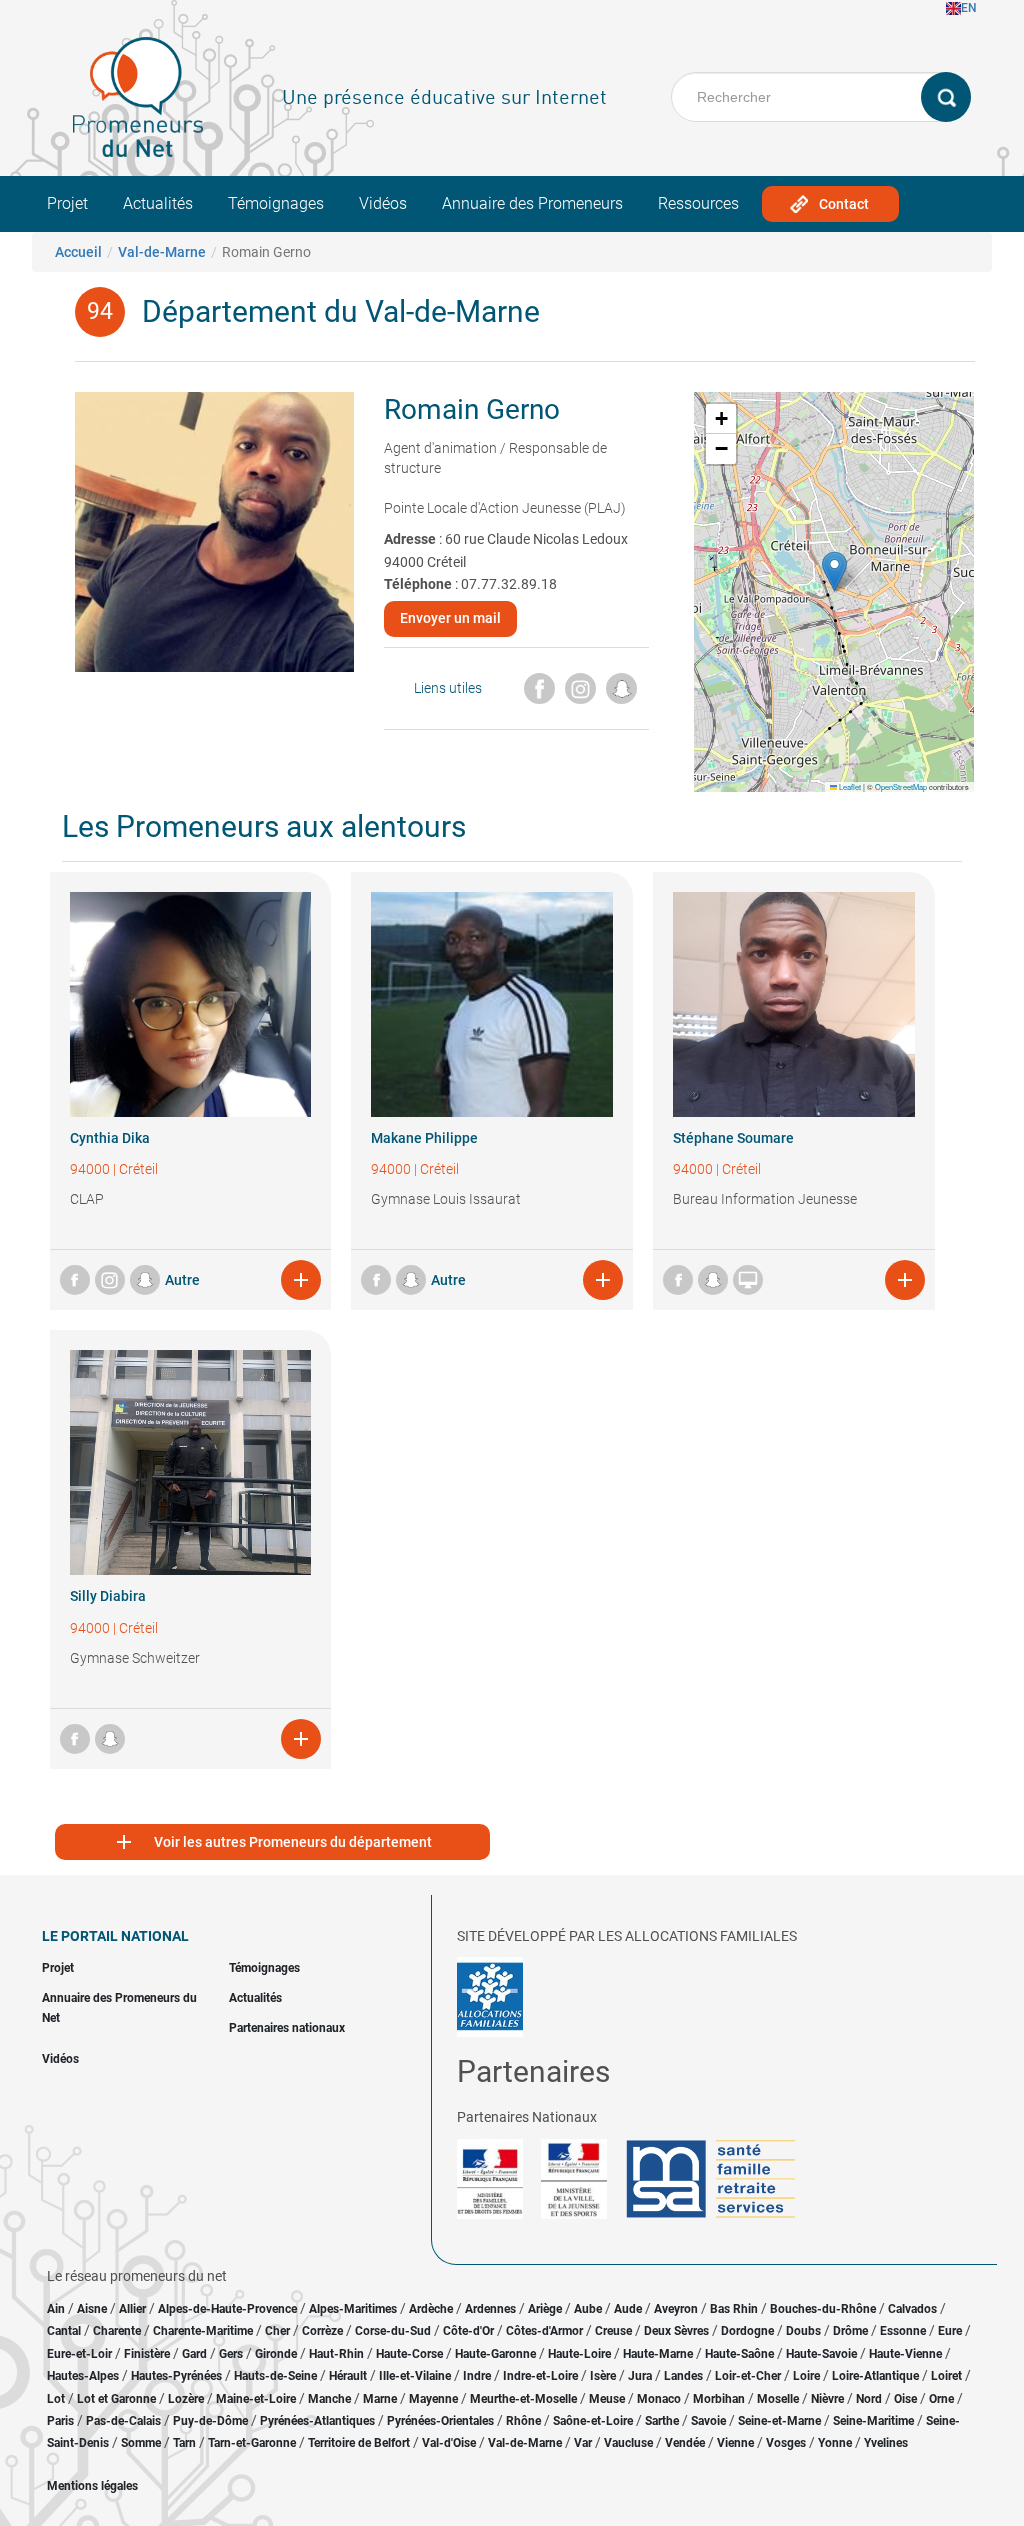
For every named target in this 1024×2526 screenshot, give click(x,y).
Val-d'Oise (449, 2443)
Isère (603, 2376)
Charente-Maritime (203, 2331)
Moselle (778, 2399)
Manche (329, 2399)
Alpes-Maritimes (353, 2309)
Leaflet (849, 786)
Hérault (348, 2376)
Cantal (64, 2331)
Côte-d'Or (468, 2331)
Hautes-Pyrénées (176, 2376)
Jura (640, 2376)
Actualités (158, 203)
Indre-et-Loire (540, 2376)
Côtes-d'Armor (544, 2331)
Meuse (607, 2399)
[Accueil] (138, 97)
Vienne (735, 2443)
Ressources (698, 203)
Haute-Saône (739, 2354)
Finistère (147, 2354)
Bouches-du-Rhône (823, 2309)
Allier (132, 2309)
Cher (277, 2331)
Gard (194, 2354)
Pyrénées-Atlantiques (317, 2421)
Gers (231, 2354)
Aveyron (676, 2309)
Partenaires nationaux (287, 2028)
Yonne (835, 2443)
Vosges (786, 2443)
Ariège (545, 2309)
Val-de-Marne (162, 252)
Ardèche (431, 2309)
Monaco (659, 2399)
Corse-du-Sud (393, 2331)
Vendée (685, 2443)
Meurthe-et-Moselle (523, 2399)
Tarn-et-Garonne (252, 2443)
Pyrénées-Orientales (440, 2421)
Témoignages (276, 203)
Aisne (92, 2309)
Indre (477, 2376)
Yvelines (886, 2443)
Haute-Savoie (821, 2354)
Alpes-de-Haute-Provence (227, 2309)
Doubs (803, 2331)
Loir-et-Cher (748, 2376)
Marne (380, 2399)
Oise (905, 2399)
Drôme (850, 2331)
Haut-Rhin (336, 2354)
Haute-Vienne (905, 2354)
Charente (117, 2331)
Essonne (903, 2331)
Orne (941, 2399)
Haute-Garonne (495, 2354)
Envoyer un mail (450, 618)
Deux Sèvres (676, 2331)
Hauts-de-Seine (275, 2376)
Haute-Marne (658, 2354)
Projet (67, 203)
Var (583, 2443)
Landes (683, 2376)
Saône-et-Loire (593, 2421)
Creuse (613, 2331)
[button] (834, 571)
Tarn (184, 2443)
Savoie (708, 2421)
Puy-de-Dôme (210, 2421)
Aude (628, 2309)
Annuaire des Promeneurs (532, 203)
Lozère (186, 2399)
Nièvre (827, 2399)
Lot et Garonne (116, 2399)
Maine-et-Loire (256, 2399)
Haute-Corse (409, 2354)
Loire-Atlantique (875, 2376)
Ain (57, 2309)
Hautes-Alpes (83, 2376)
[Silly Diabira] (191, 1462)
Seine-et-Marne (779, 2421)
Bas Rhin (734, 2309)
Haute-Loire (579, 2354)
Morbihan (719, 2399)
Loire (806, 2376)
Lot (56, 2399)
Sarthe (662, 2421)
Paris (60, 2421)
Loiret (946, 2376)
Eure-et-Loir (79, 2354)
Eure (950, 2331)
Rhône (523, 2421)
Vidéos (383, 203)
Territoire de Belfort (359, 2443)
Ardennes (490, 2309)
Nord (869, 2399)
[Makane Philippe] (492, 1004)
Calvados (912, 2309)
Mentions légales (92, 2486)
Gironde (276, 2354)
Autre (182, 1280)
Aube (588, 2309)
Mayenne (433, 2399)
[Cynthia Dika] (191, 1004)
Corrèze (322, 2331)
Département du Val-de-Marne (341, 311)
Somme (141, 2443)
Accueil (78, 252)
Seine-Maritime (873, 2421)
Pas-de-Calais (123, 2421)
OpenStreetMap (901, 786)
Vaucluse (628, 2443)
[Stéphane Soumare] (794, 1004)
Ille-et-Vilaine (415, 2376)
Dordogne (747, 2331)
